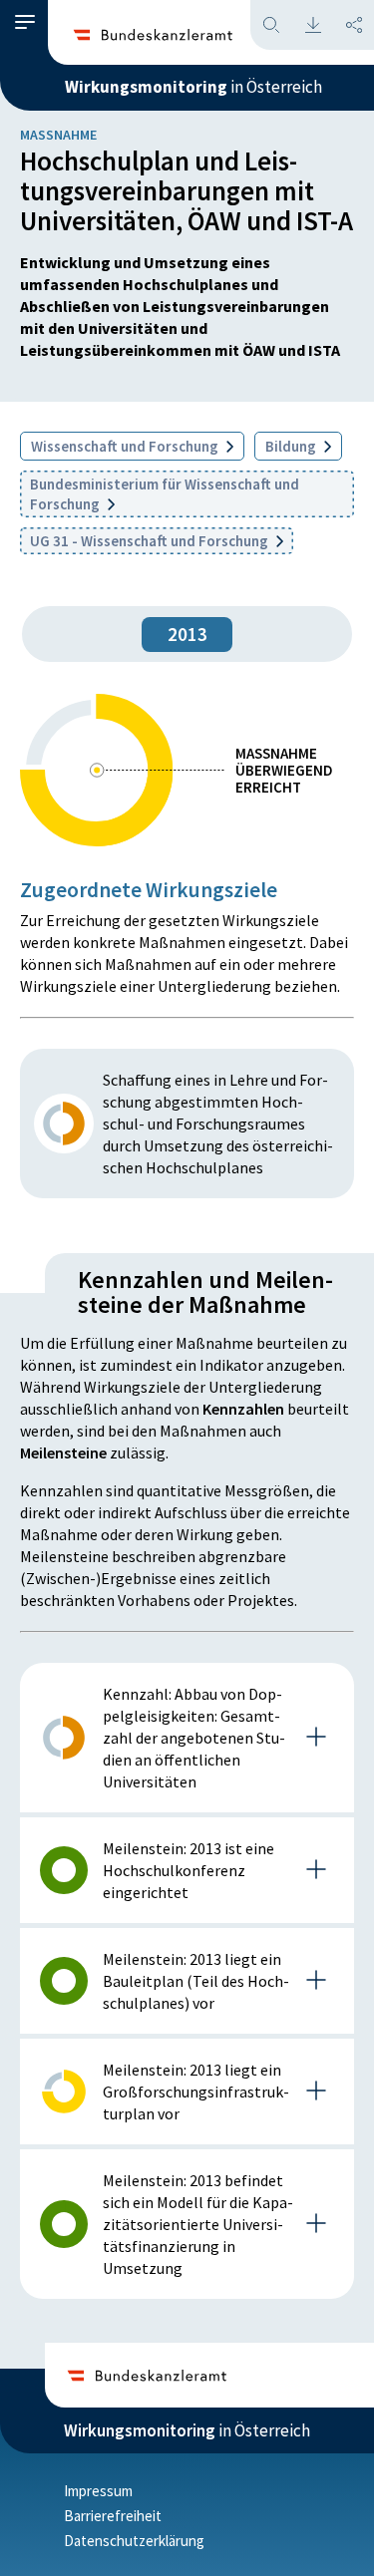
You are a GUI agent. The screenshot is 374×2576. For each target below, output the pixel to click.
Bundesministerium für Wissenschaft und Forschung (165, 494)
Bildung (292, 446)
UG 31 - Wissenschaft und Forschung (151, 541)
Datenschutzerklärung (134, 2541)
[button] (25, 22)
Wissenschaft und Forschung (126, 446)
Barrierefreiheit (113, 2516)
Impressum (98, 2491)
